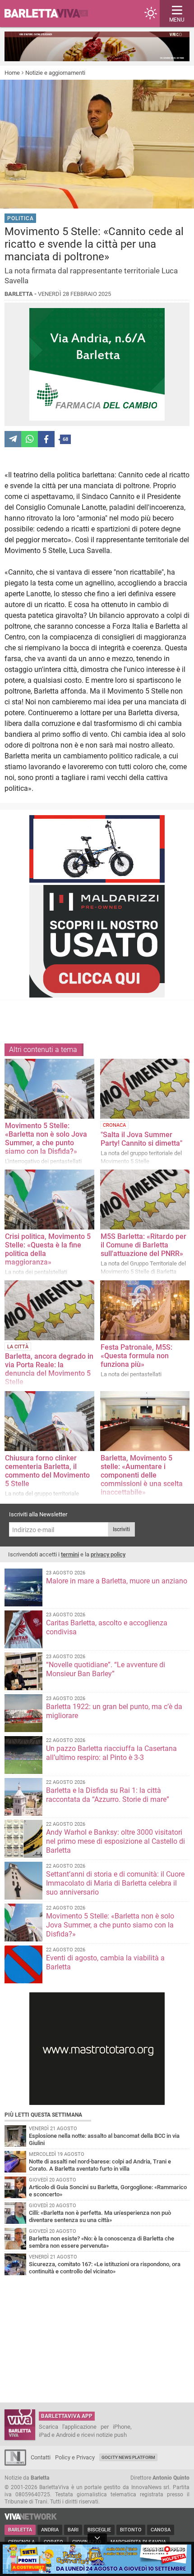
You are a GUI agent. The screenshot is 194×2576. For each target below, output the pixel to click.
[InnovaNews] (15, 2464)
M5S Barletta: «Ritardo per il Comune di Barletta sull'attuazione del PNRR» (143, 1245)
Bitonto (131, 2530)
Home (12, 73)
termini (70, 1554)
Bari (73, 2530)
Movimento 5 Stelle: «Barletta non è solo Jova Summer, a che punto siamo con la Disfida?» (46, 1138)
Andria (50, 2530)
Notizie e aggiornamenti (55, 73)
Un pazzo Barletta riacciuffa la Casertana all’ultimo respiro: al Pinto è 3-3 (111, 1753)
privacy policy (108, 1554)
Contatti (41, 2457)
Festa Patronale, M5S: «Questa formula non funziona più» (136, 1356)
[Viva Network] (31, 2518)
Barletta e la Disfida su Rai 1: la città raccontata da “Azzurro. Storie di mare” (108, 1795)
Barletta (20, 2530)
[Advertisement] (98, 1014)
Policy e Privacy (75, 2457)
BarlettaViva (51, 14)
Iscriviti (121, 1529)
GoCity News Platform (128, 2457)
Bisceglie (99, 2530)
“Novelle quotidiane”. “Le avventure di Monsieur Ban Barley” (106, 1669)
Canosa (161, 2530)
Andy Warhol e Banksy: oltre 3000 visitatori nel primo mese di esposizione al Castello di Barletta (115, 1841)
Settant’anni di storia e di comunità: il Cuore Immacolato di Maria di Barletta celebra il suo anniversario (115, 1883)
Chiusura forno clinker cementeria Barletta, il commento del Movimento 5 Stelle (47, 1471)
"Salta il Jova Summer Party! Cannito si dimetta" (141, 1139)
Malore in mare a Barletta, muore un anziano (117, 1581)
